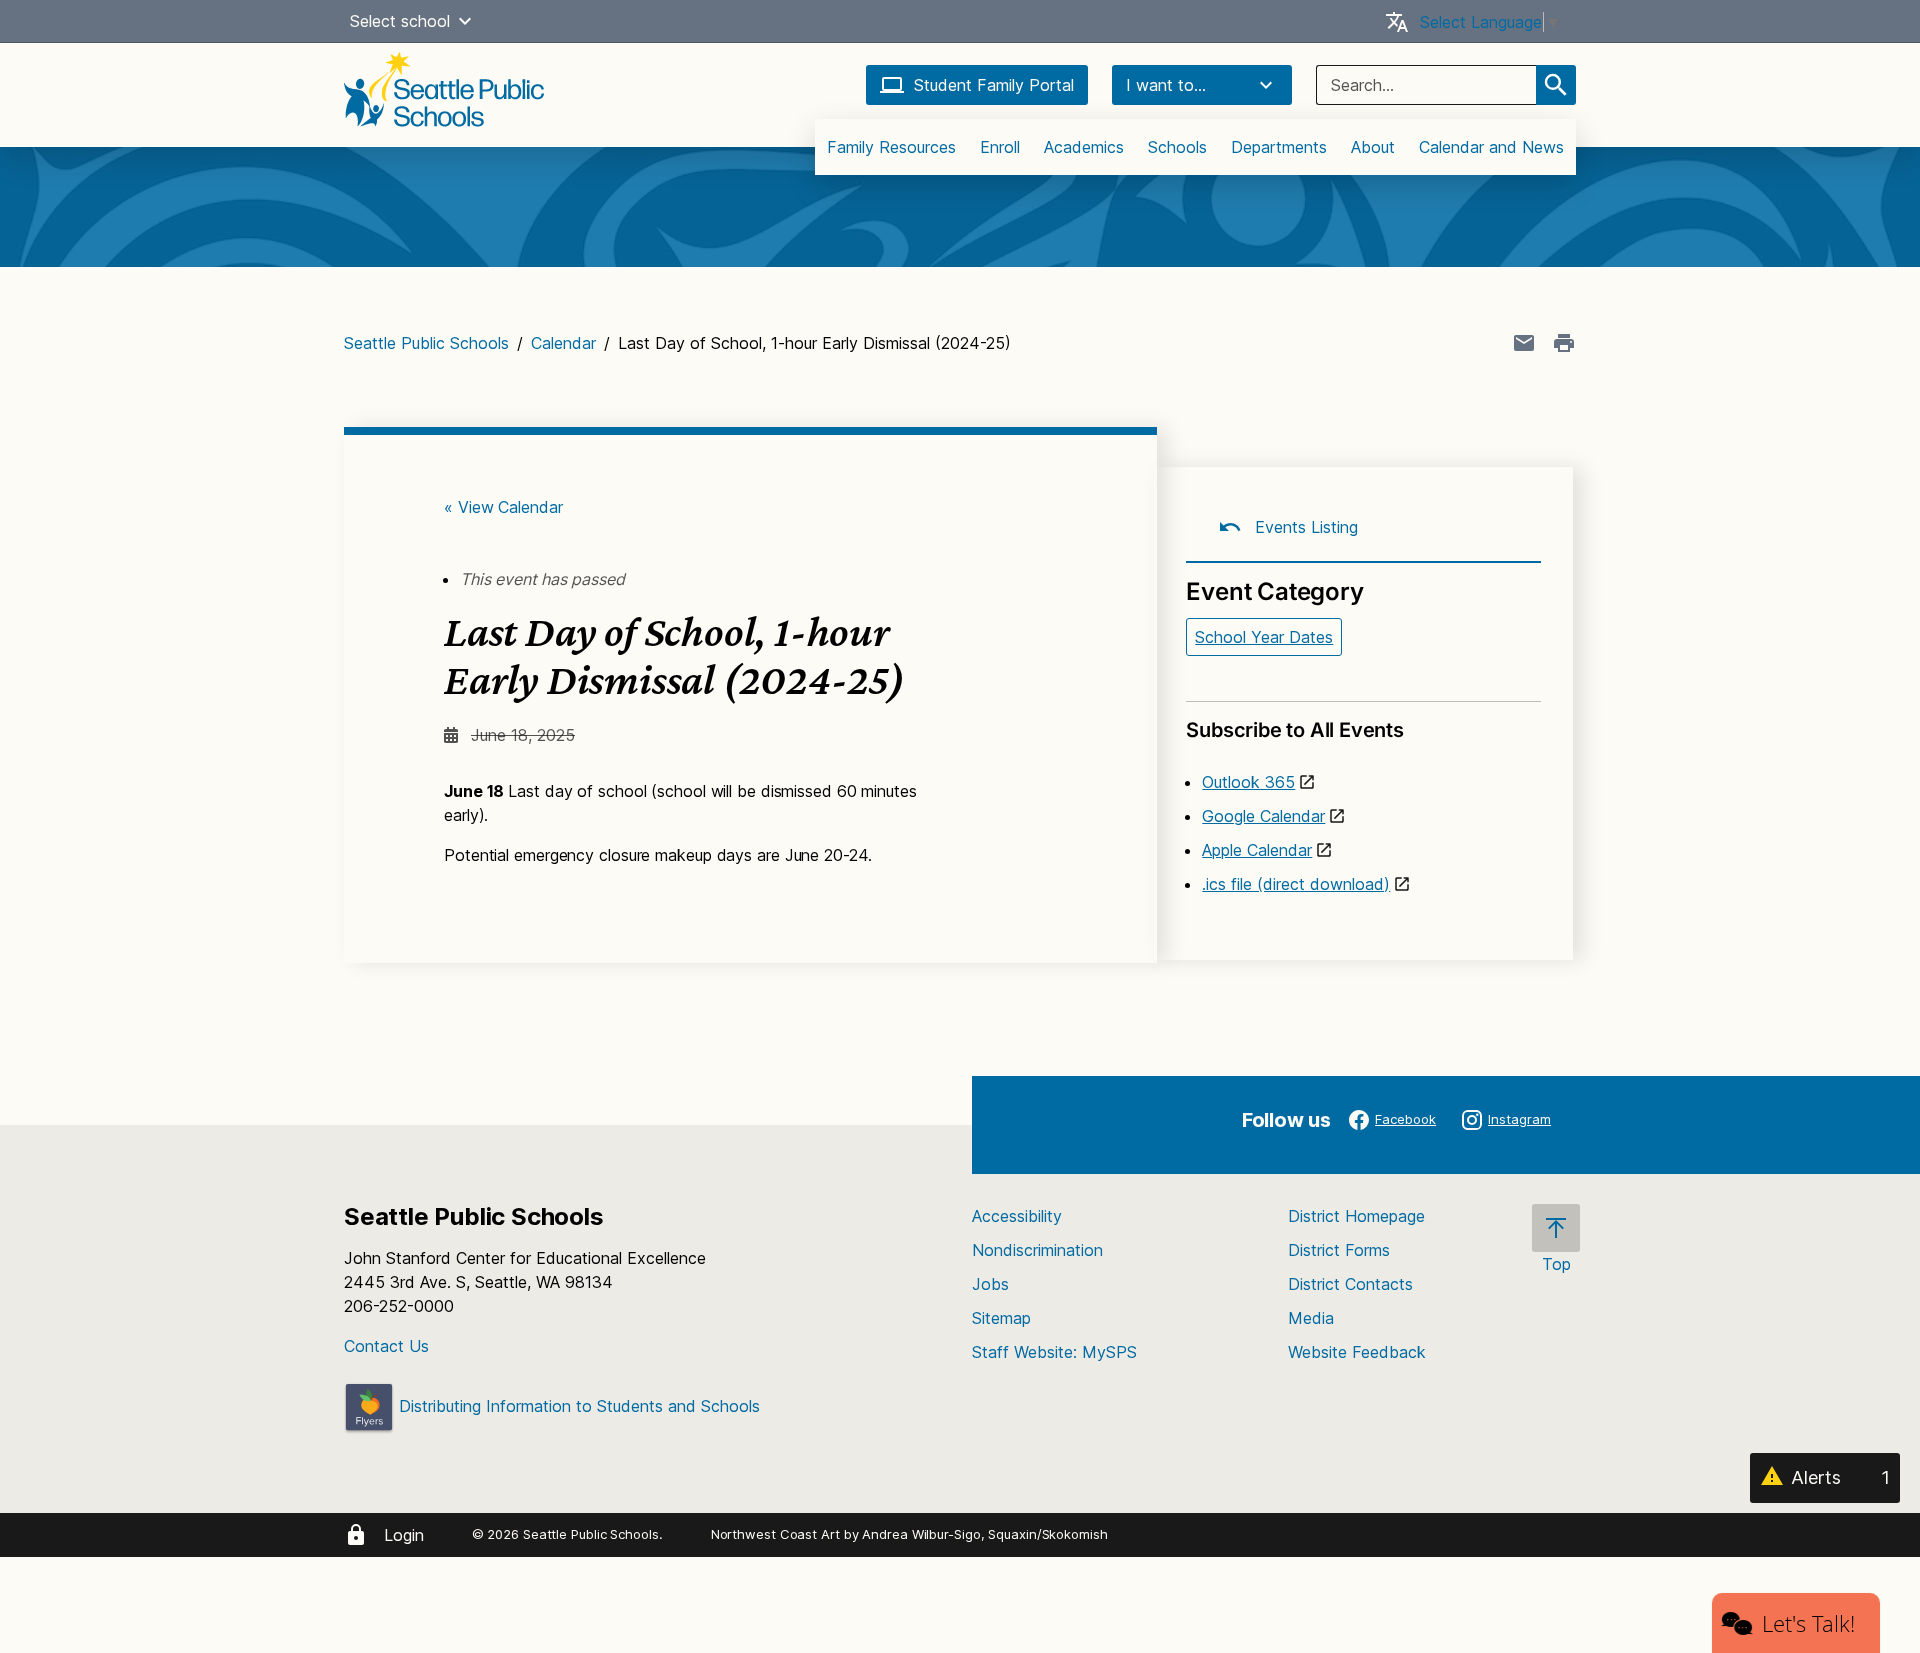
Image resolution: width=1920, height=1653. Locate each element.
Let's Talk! (1808, 1623)
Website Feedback (1357, 1352)
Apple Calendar (1257, 850)
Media (1311, 1318)
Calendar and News (1491, 147)
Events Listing (1304, 527)
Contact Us (386, 1346)
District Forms (1339, 1250)
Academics (1084, 147)
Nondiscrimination (1037, 1250)
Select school (400, 21)
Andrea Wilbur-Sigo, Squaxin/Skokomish (984, 1534)
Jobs (990, 1284)
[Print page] (1564, 343)
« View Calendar (503, 507)
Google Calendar (1263, 816)
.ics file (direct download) (1296, 884)
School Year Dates (1264, 637)
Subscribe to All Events (1294, 730)
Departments (1279, 147)
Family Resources (891, 147)
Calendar (563, 343)
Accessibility (1017, 1216)
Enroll (1000, 147)
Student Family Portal (994, 85)
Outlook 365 (1248, 782)
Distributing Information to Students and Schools (577, 1406)
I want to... (1166, 85)
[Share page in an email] (1524, 343)
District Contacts (1350, 1284)
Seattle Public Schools (426, 343)
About (1373, 147)
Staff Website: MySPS (1054, 1352)
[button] (465, 21)
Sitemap (1001, 1318)
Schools (1177, 147)
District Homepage (1356, 1216)
